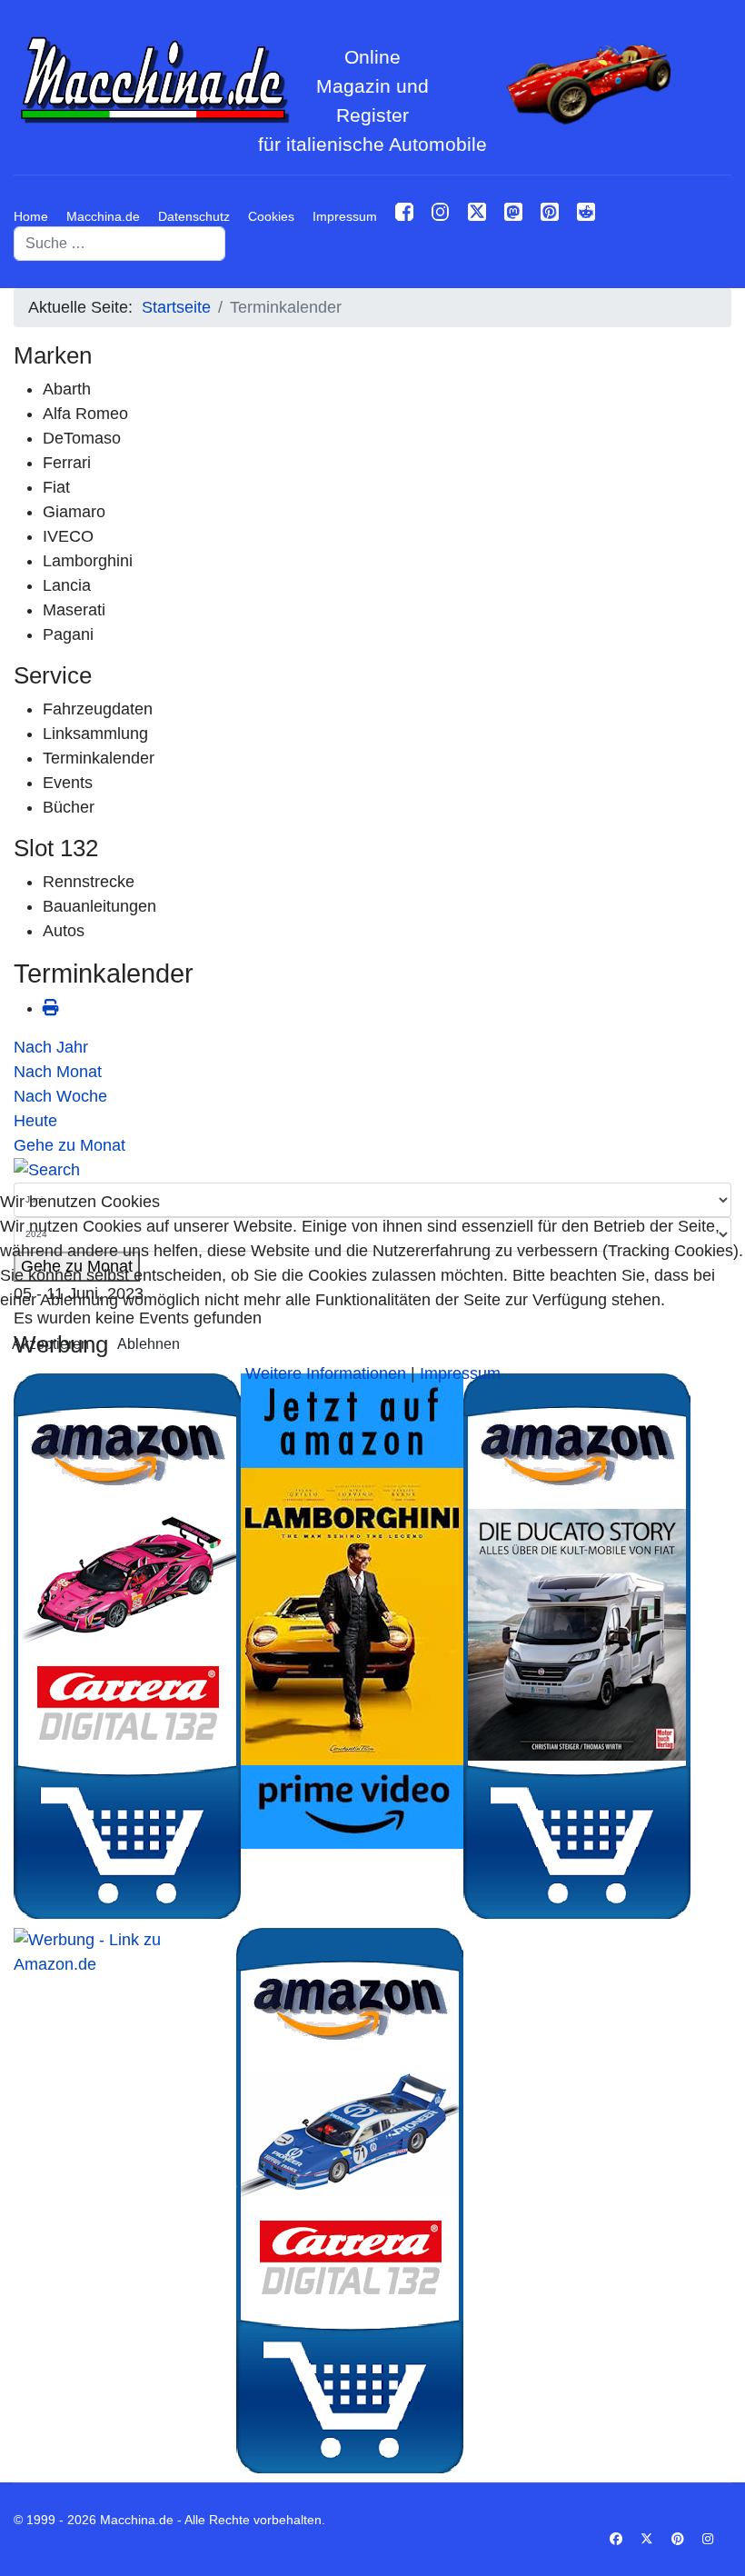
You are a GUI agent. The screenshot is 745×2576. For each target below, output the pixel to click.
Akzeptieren (50, 1344)
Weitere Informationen (326, 1373)
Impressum (460, 1373)
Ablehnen (149, 1344)
